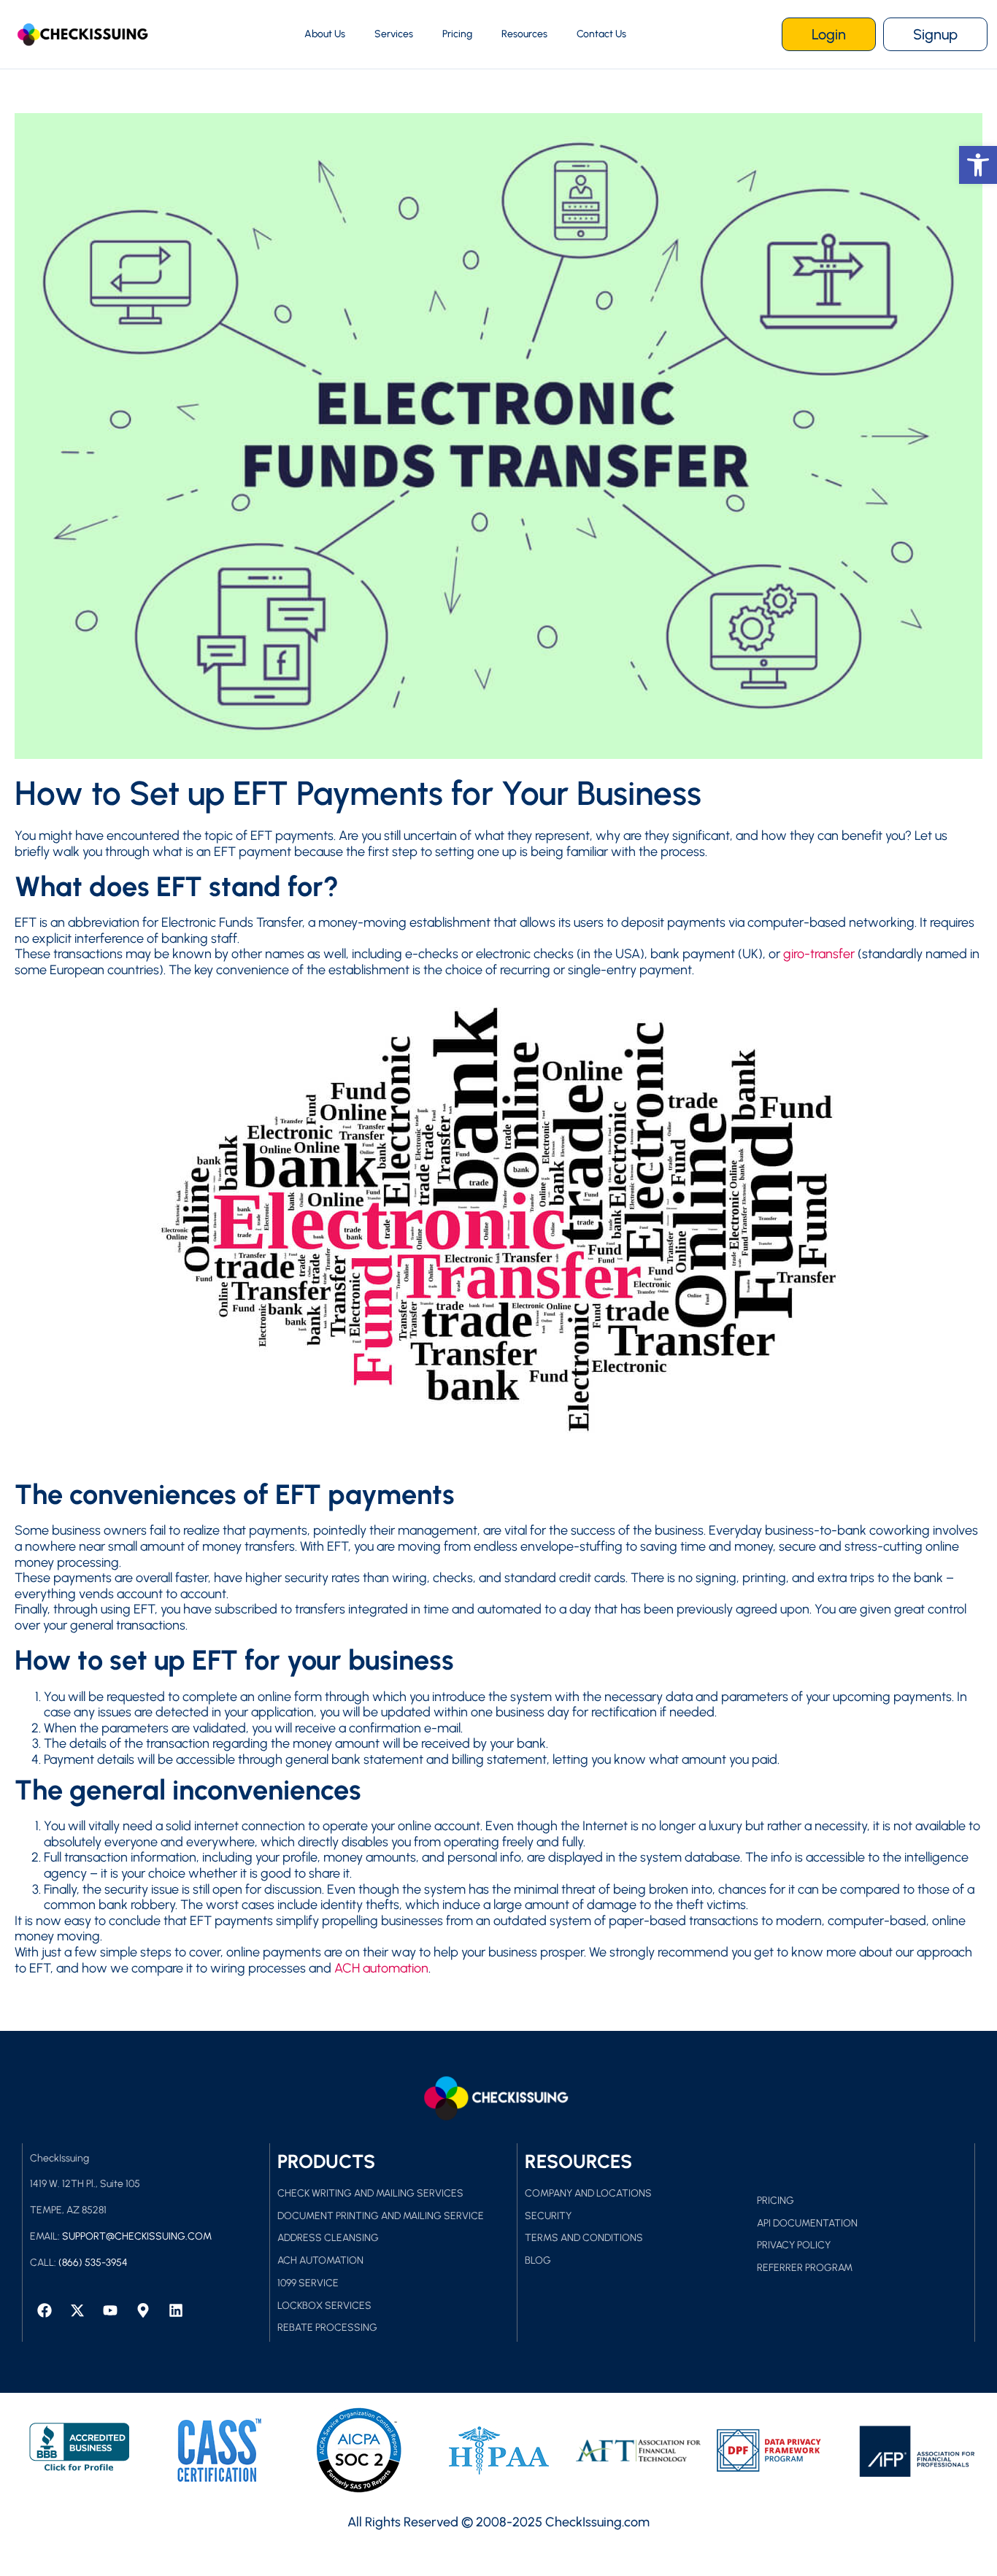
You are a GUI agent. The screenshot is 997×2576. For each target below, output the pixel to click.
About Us (325, 34)
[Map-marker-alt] (143, 2310)
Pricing (457, 34)
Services (394, 34)
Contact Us (601, 34)
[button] (978, 165)
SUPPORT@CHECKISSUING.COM (137, 2236)
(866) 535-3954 (93, 2263)
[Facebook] (45, 2310)
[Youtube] (110, 2310)
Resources (524, 34)
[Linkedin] (176, 2310)
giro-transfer (819, 954)
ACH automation (381, 1968)
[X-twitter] (77, 2310)
